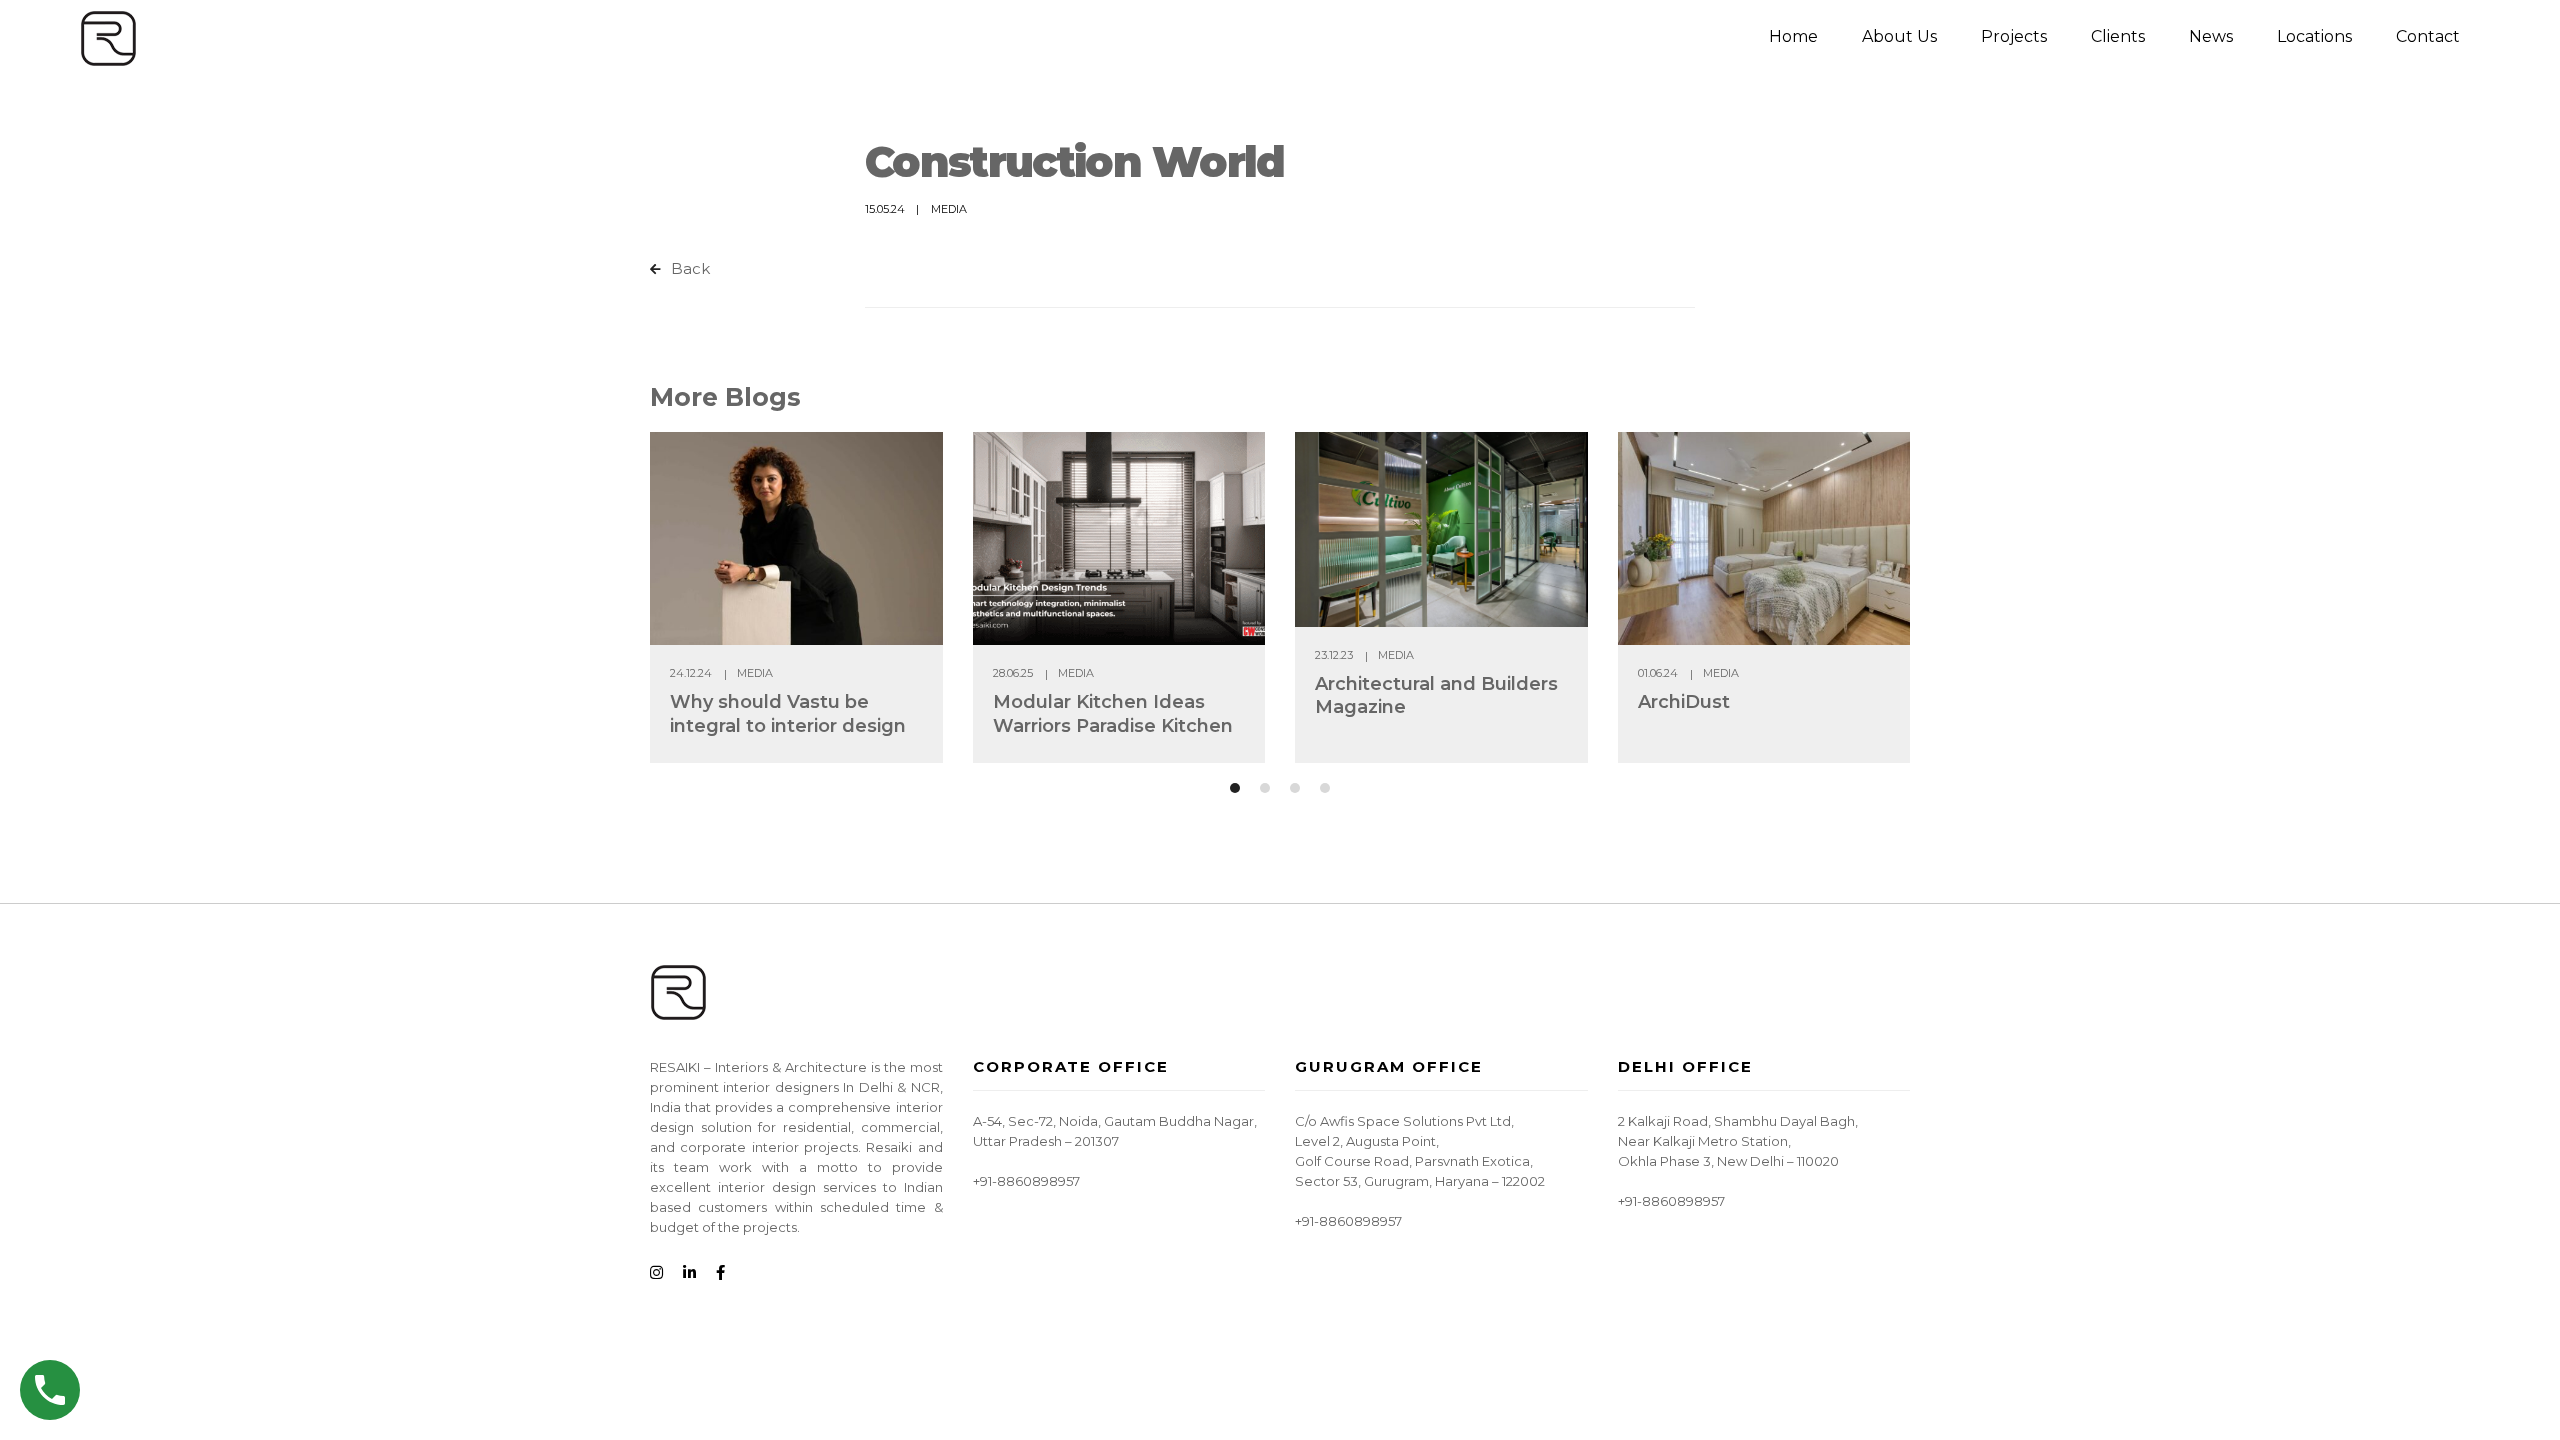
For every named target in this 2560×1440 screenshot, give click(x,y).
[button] (1235, 788)
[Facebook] (720, 1273)
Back (688, 268)
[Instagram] (656, 1273)
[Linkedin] (689, 1273)
